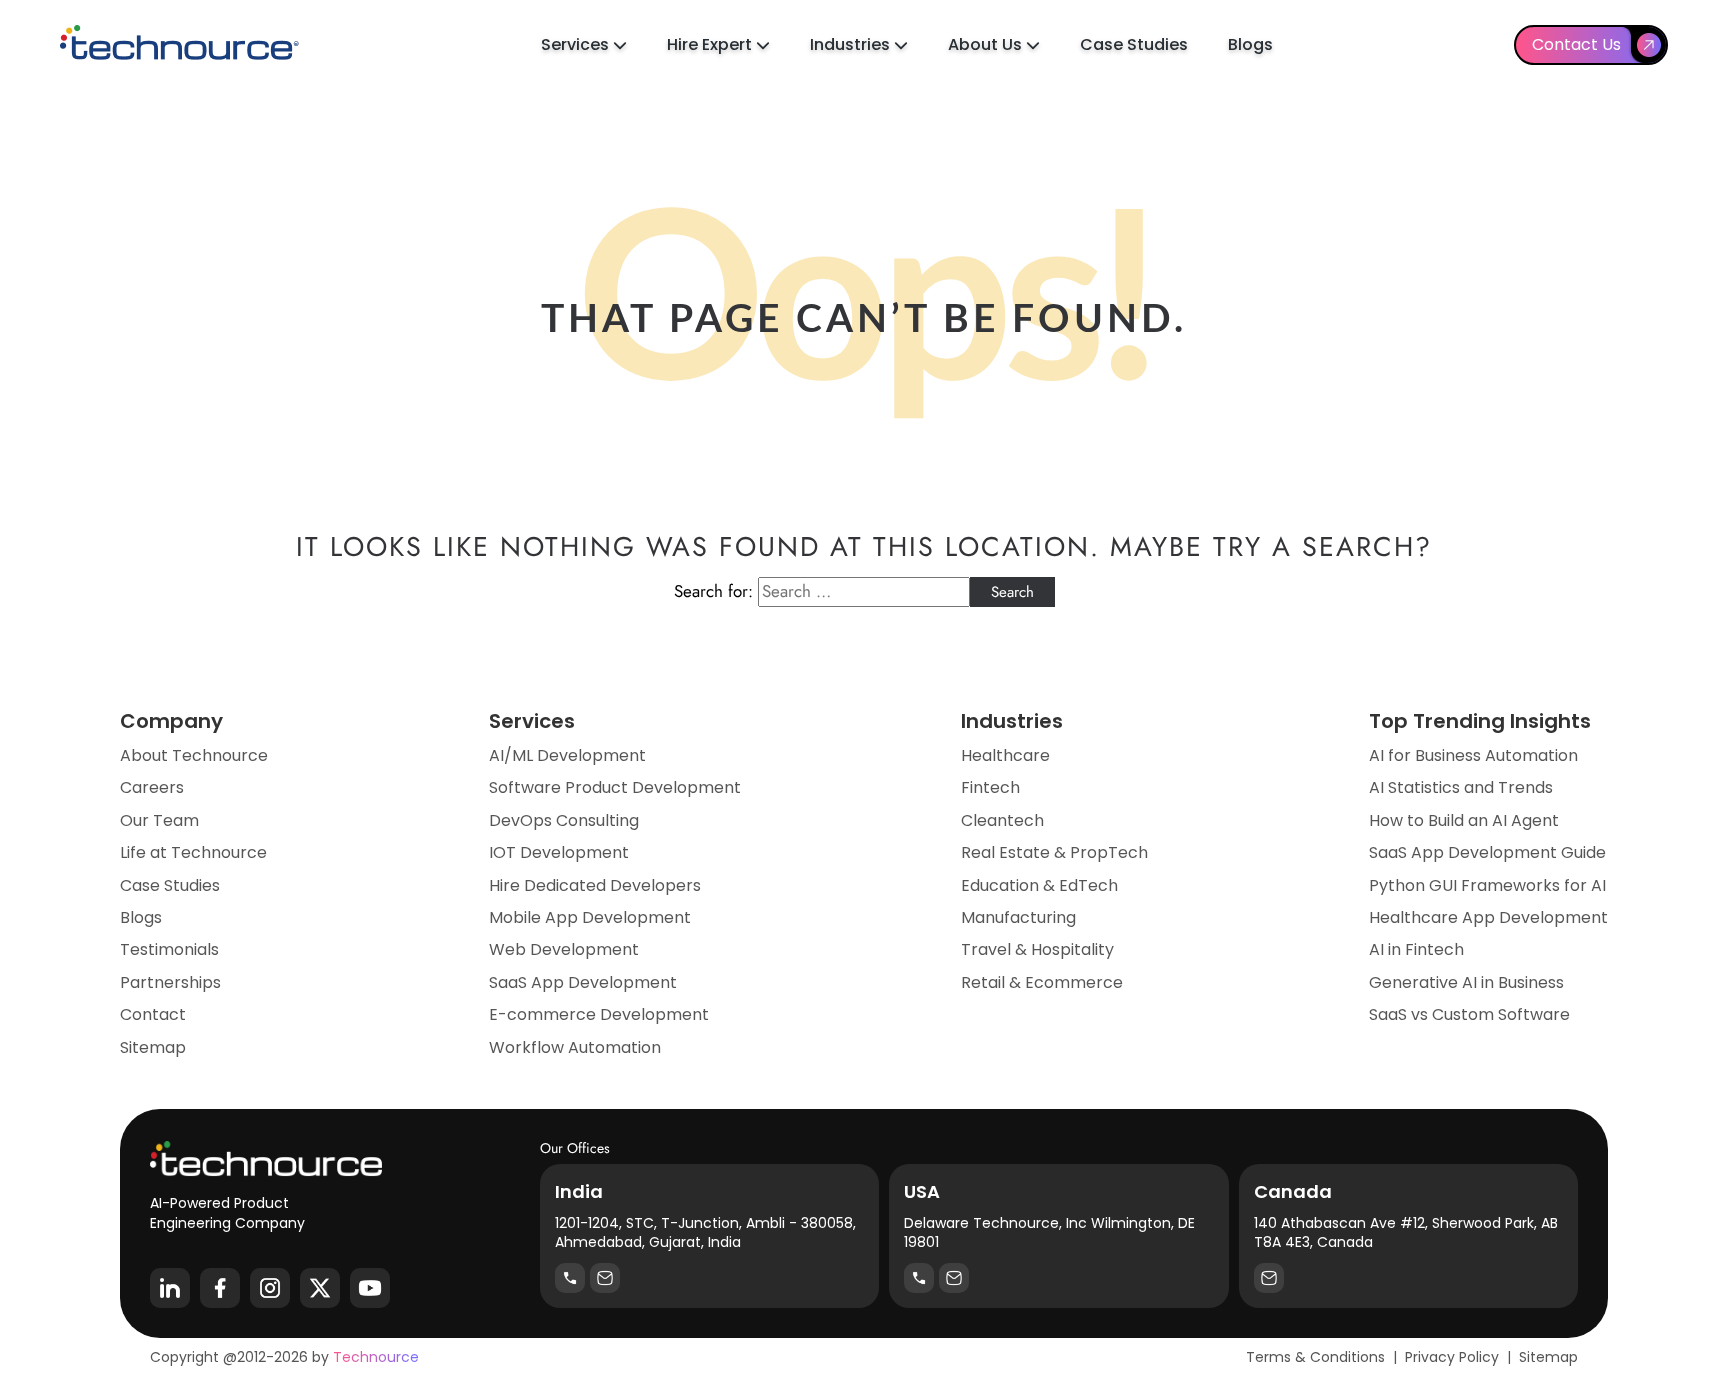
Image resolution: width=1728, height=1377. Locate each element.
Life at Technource (193, 853)
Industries (852, 44)
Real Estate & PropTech (1054, 853)
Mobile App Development (590, 918)
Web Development (564, 950)
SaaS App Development (583, 983)
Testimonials (169, 950)
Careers (152, 788)
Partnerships (170, 983)
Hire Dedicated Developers (595, 886)
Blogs (1250, 44)
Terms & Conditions (1315, 1357)
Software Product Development (615, 788)
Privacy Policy (1452, 1357)
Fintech (990, 788)
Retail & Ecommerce (1042, 983)
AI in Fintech (1416, 950)
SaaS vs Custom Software (1469, 1015)
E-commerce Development (599, 1015)
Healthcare (1005, 756)
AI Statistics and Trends (1461, 788)
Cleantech (1002, 821)
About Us (987, 44)
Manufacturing (1018, 918)
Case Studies (1134, 44)
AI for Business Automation (1473, 756)
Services (577, 44)
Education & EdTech (1039, 886)
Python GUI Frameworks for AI (1487, 886)
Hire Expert (711, 44)
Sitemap (153, 1048)
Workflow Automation (575, 1048)
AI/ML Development (567, 756)
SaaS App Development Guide (1487, 853)
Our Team (159, 821)
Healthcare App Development (1488, 918)
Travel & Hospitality (1037, 950)
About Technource (194, 756)
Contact (153, 1015)
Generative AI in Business (1466, 983)
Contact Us (1576, 44)
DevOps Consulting (564, 821)
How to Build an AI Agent (1464, 821)
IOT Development (559, 853)
